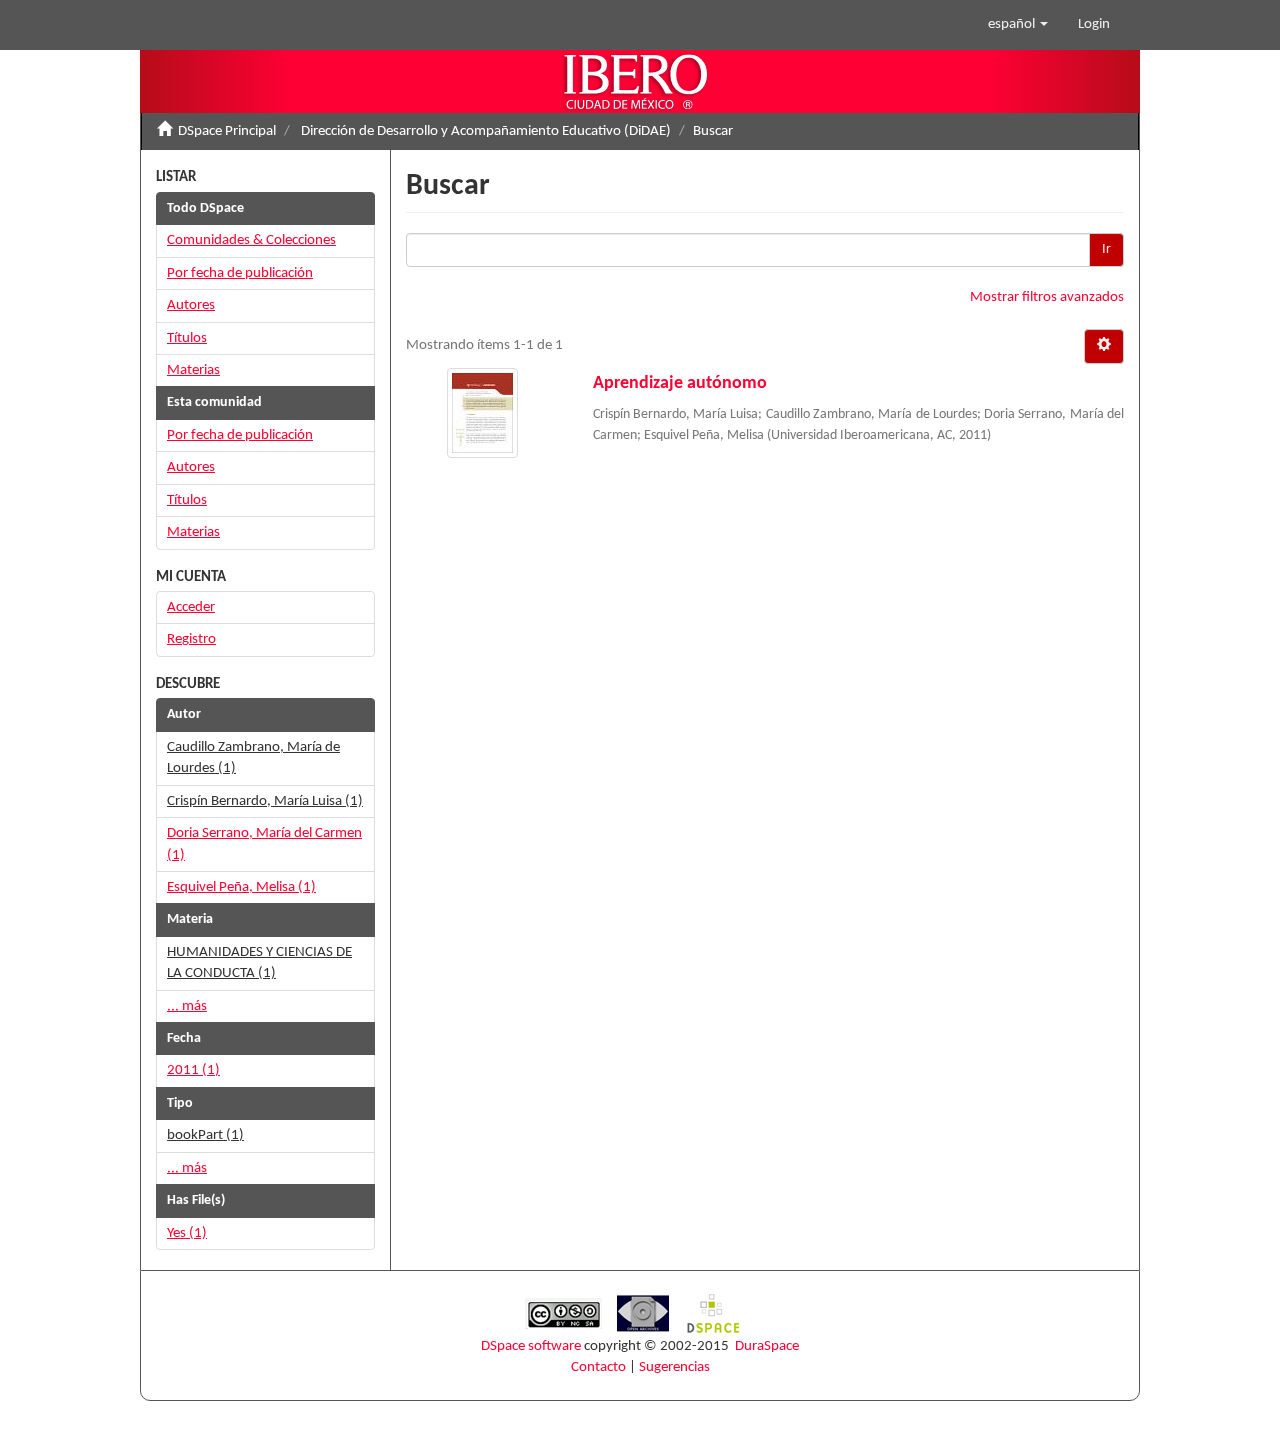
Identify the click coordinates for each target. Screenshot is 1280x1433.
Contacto (598, 1367)
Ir (1106, 249)
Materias (193, 370)
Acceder (191, 607)
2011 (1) (193, 1070)
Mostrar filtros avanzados (1047, 297)
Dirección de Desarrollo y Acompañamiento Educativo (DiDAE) (486, 131)
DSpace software (531, 1346)
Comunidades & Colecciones (251, 240)
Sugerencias (674, 1367)
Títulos (187, 338)
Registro (191, 639)
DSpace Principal (227, 131)
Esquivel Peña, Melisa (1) (241, 887)
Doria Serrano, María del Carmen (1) (264, 844)
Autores (191, 305)
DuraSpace (767, 1346)
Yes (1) (187, 1233)
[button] (1018, 25)
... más (187, 1006)
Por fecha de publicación (240, 273)
